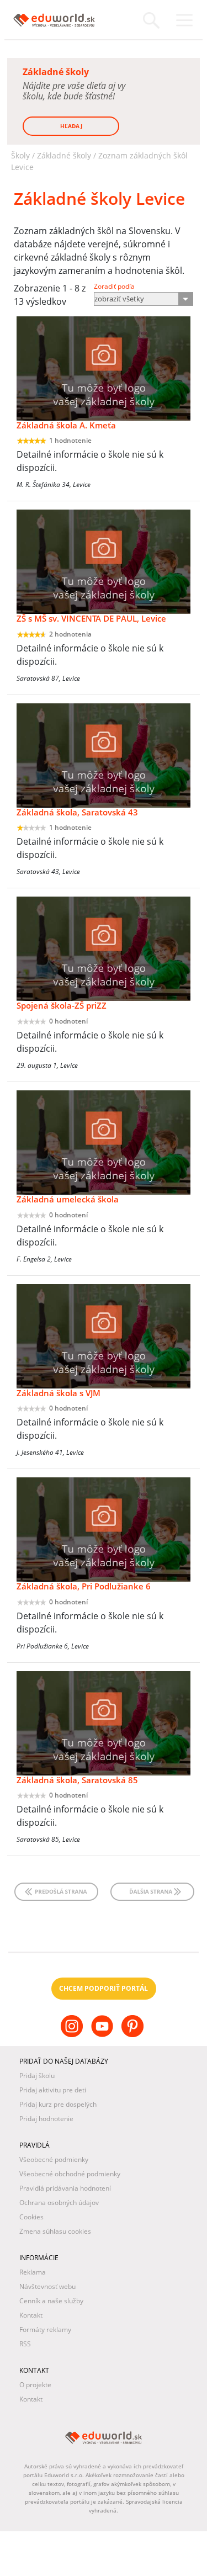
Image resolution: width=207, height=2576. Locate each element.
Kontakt (31, 2315)
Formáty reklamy (45, 2329)
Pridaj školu (37, 2076)
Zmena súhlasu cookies (55, 2231)
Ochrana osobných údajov (59, 2203)
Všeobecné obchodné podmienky (70, 2174)
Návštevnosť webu (47, 2286)
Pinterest (134, 2035)
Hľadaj (71, 126)
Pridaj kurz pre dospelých (58, 2104)
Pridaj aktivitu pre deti (53, 2090)
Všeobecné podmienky (54, 2159)
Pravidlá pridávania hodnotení (65, 2188)
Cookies (31, 2217)
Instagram (73, 2035)
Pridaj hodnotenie (46, 2119)
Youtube (104, 2035)
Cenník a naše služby (51, 2301)
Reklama (33, 2272)
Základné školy (64, 155)
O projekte (35, 2385)
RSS (25, 2344)
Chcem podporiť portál (104, 1988)
